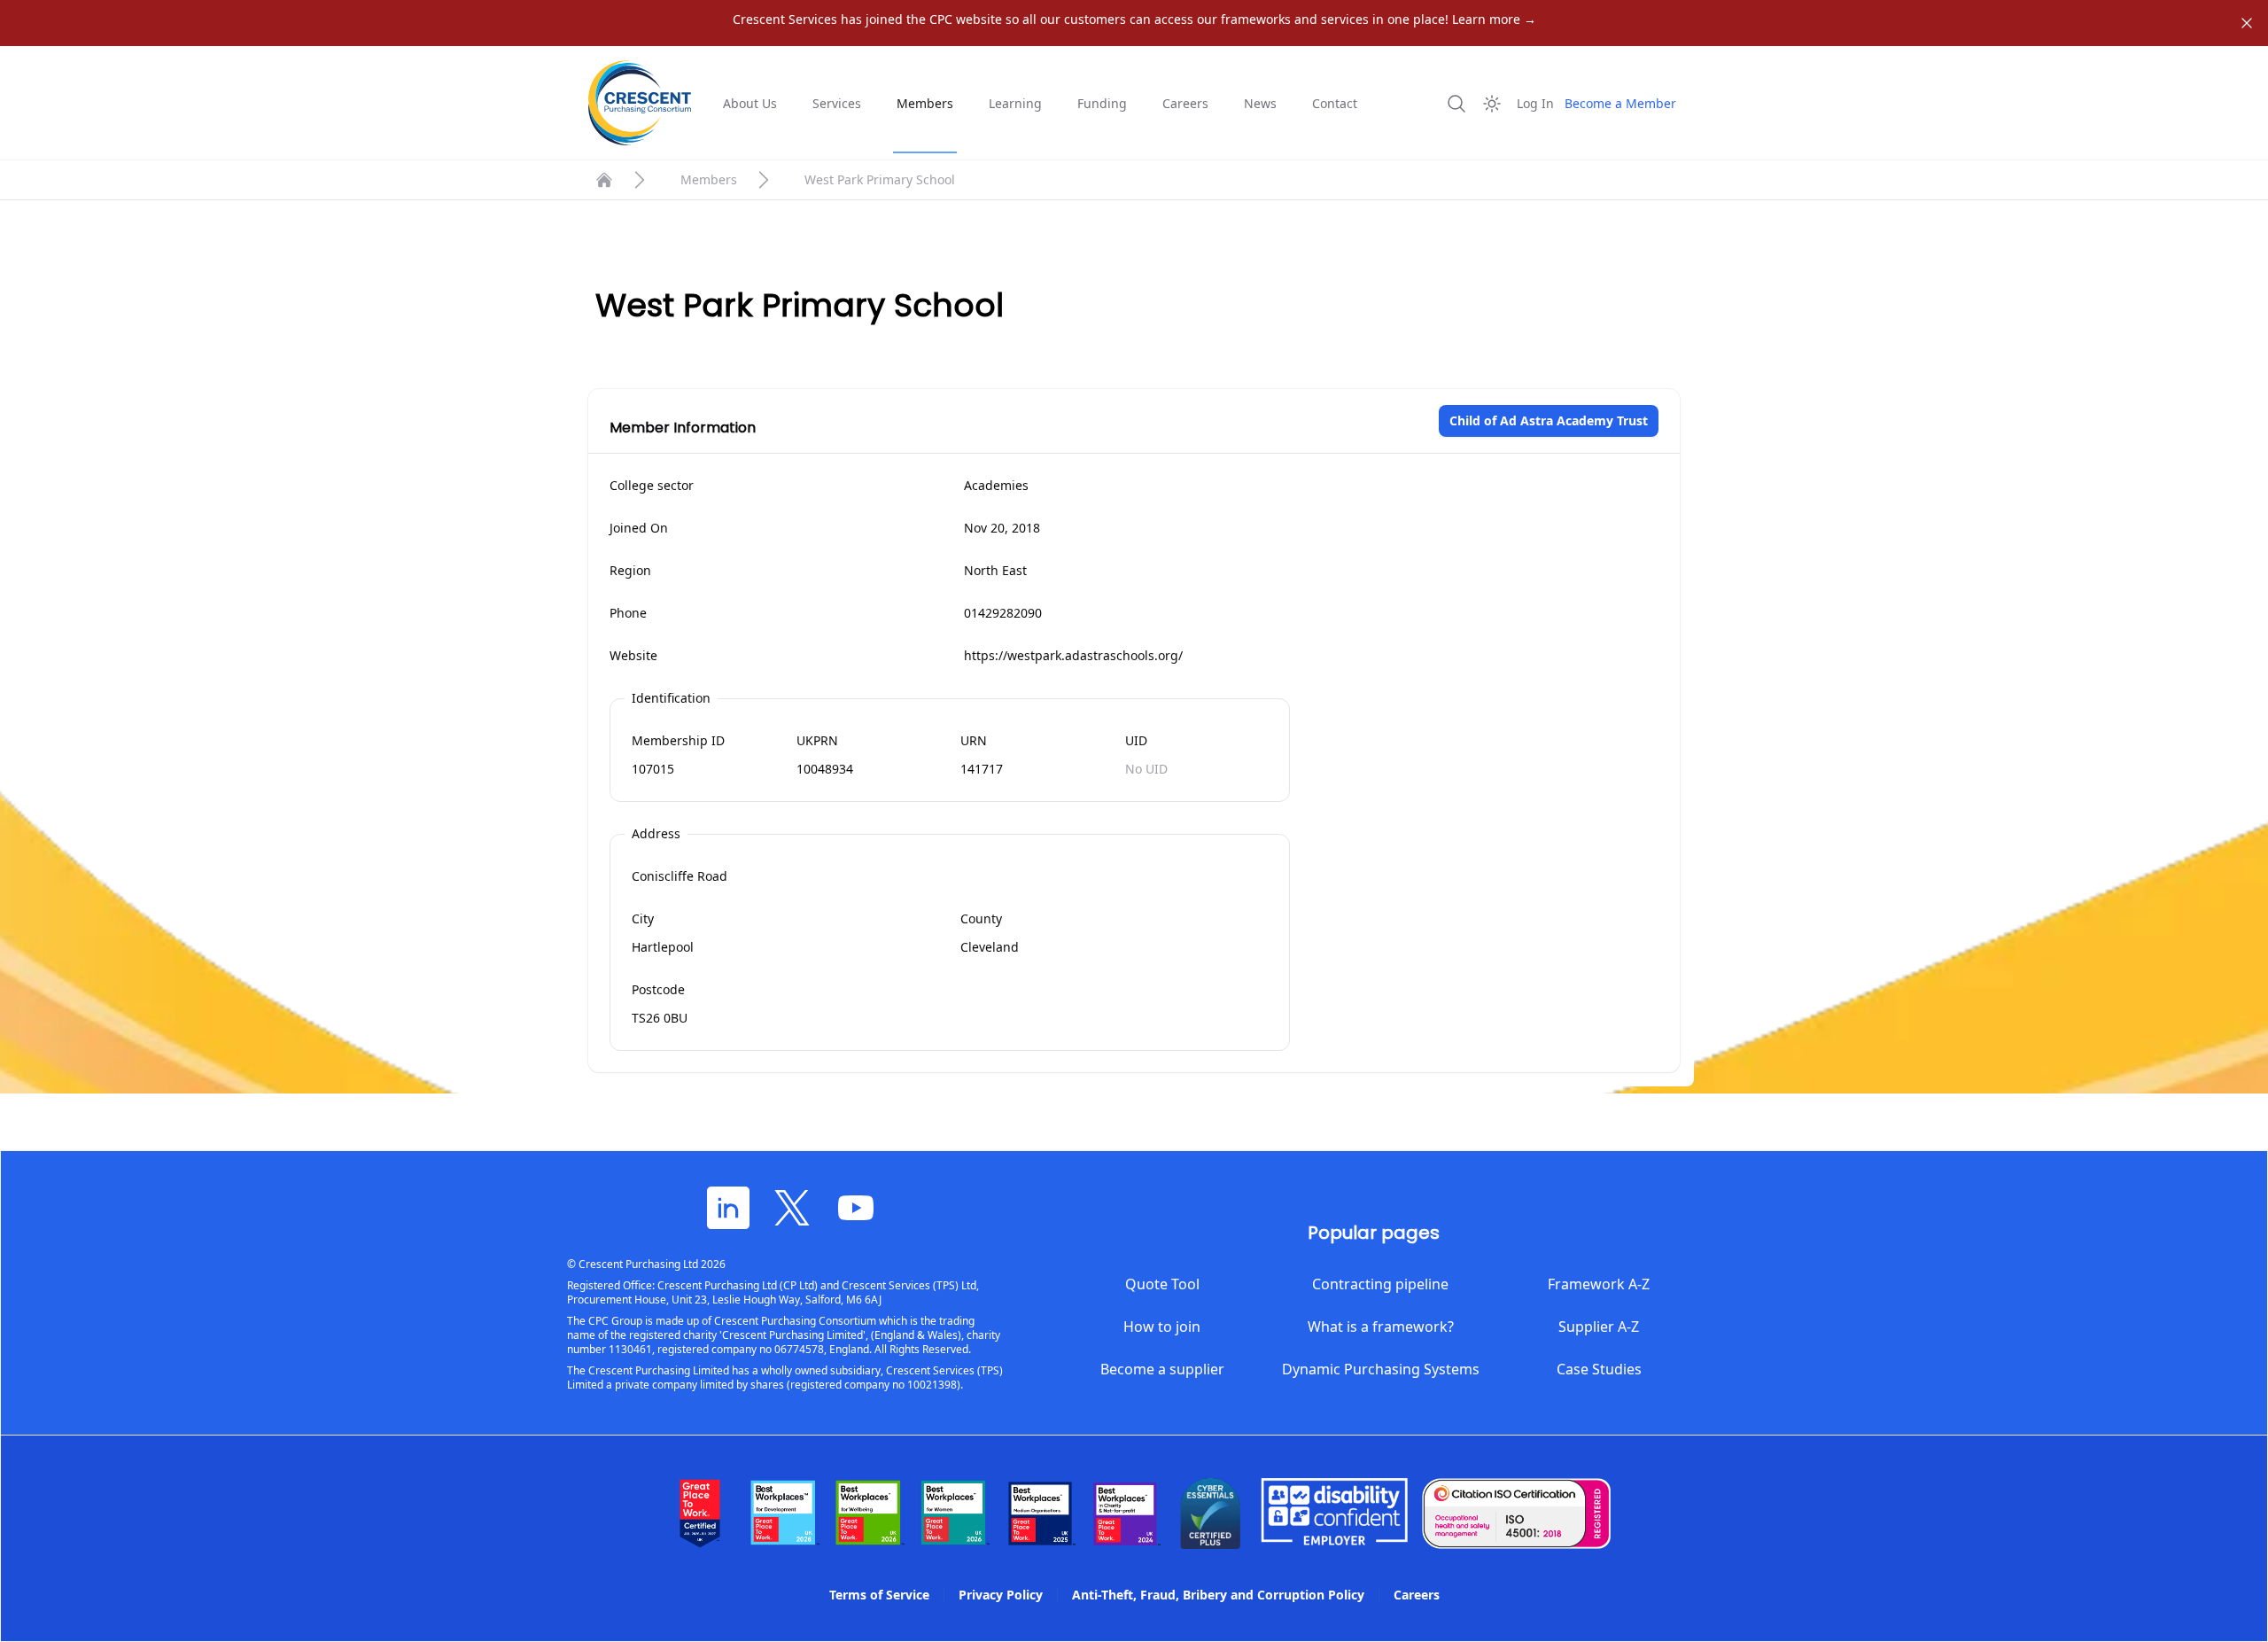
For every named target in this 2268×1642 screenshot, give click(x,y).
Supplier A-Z (1599, 1327)
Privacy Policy (1001, 1595)
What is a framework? (1381, 1327)
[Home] (604, 180)
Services (837, 103)
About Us (750, 103)
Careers (1185, 103)
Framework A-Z (1599, 1284)
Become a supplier (1162, 1369)
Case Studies (1599, 1369)
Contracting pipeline (1380, 1284)
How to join (1162, 1327)
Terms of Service (879, 1595)
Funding (1102, 103)
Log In (1535, 103)
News (1260, 103)
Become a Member (1620, 103)
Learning (1015, 103)
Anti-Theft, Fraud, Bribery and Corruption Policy (1218, 1595)
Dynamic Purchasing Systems (1381, 1369)
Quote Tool (1162, 1284)
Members (925, 103)
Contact (1335, 103)
